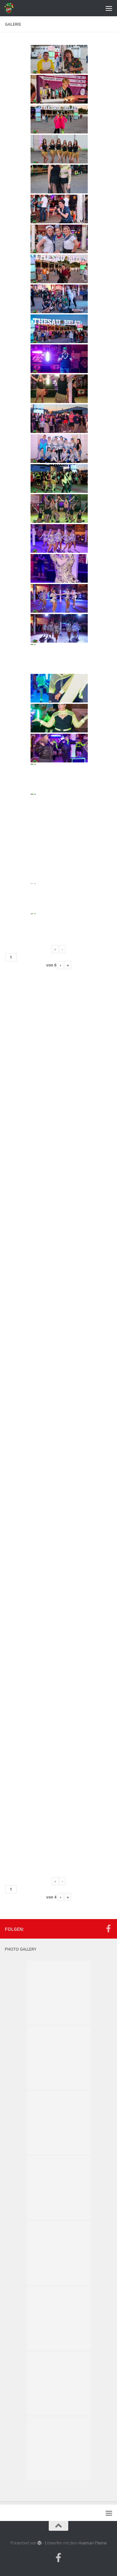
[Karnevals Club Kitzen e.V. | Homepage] (11, 8)
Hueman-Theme (93, 2543)
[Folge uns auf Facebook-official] (108, 1929)
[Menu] (109, 8)
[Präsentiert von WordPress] (39, 2543)
